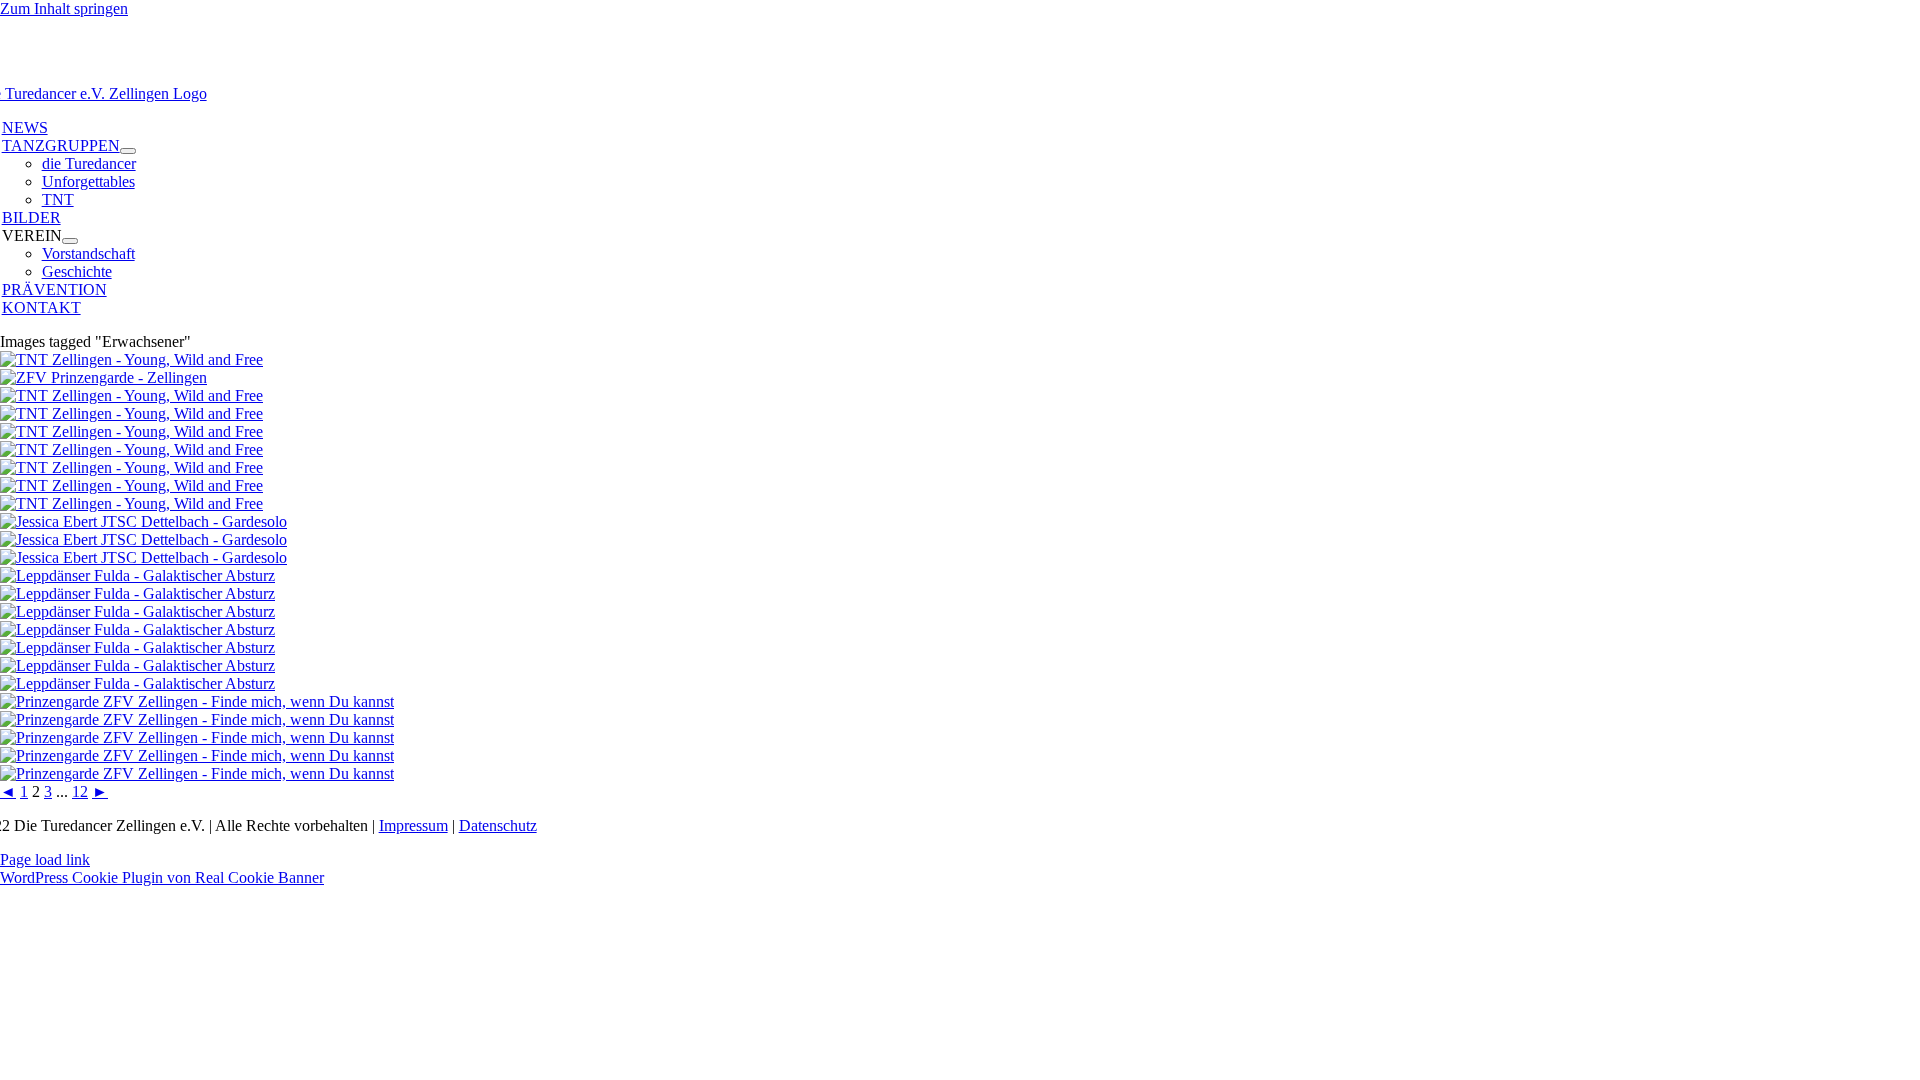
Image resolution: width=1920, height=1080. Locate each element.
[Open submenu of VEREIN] (70, 241)
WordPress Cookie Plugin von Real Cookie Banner (162, 877)
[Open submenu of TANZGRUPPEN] (128, 151)
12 (80, 791)
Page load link (45, 859)
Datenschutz (498, 825)
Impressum (413, 825)
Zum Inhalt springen (64, 8)
